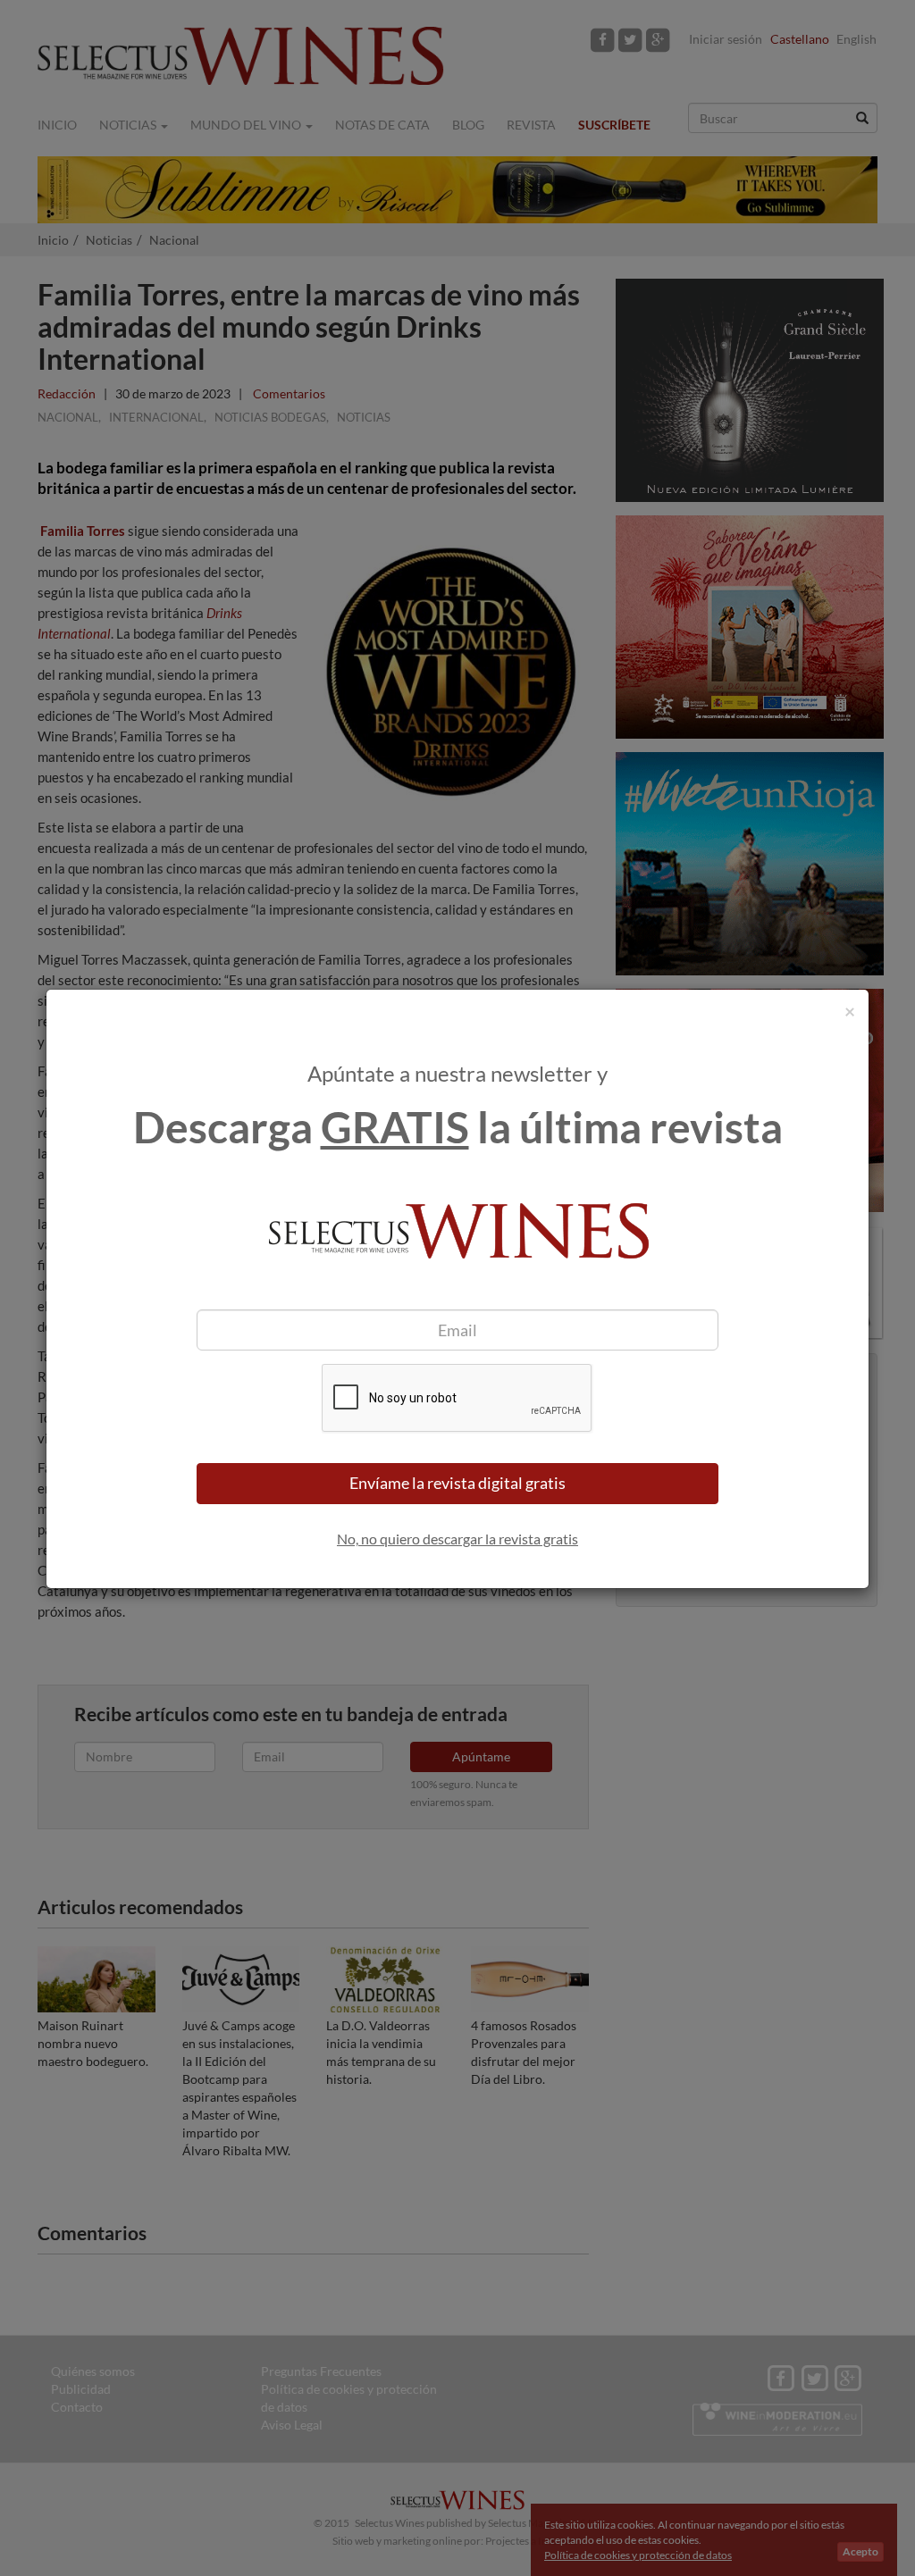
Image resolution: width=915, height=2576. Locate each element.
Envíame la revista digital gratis (457, 1483)
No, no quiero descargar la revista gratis (457, 1539)
